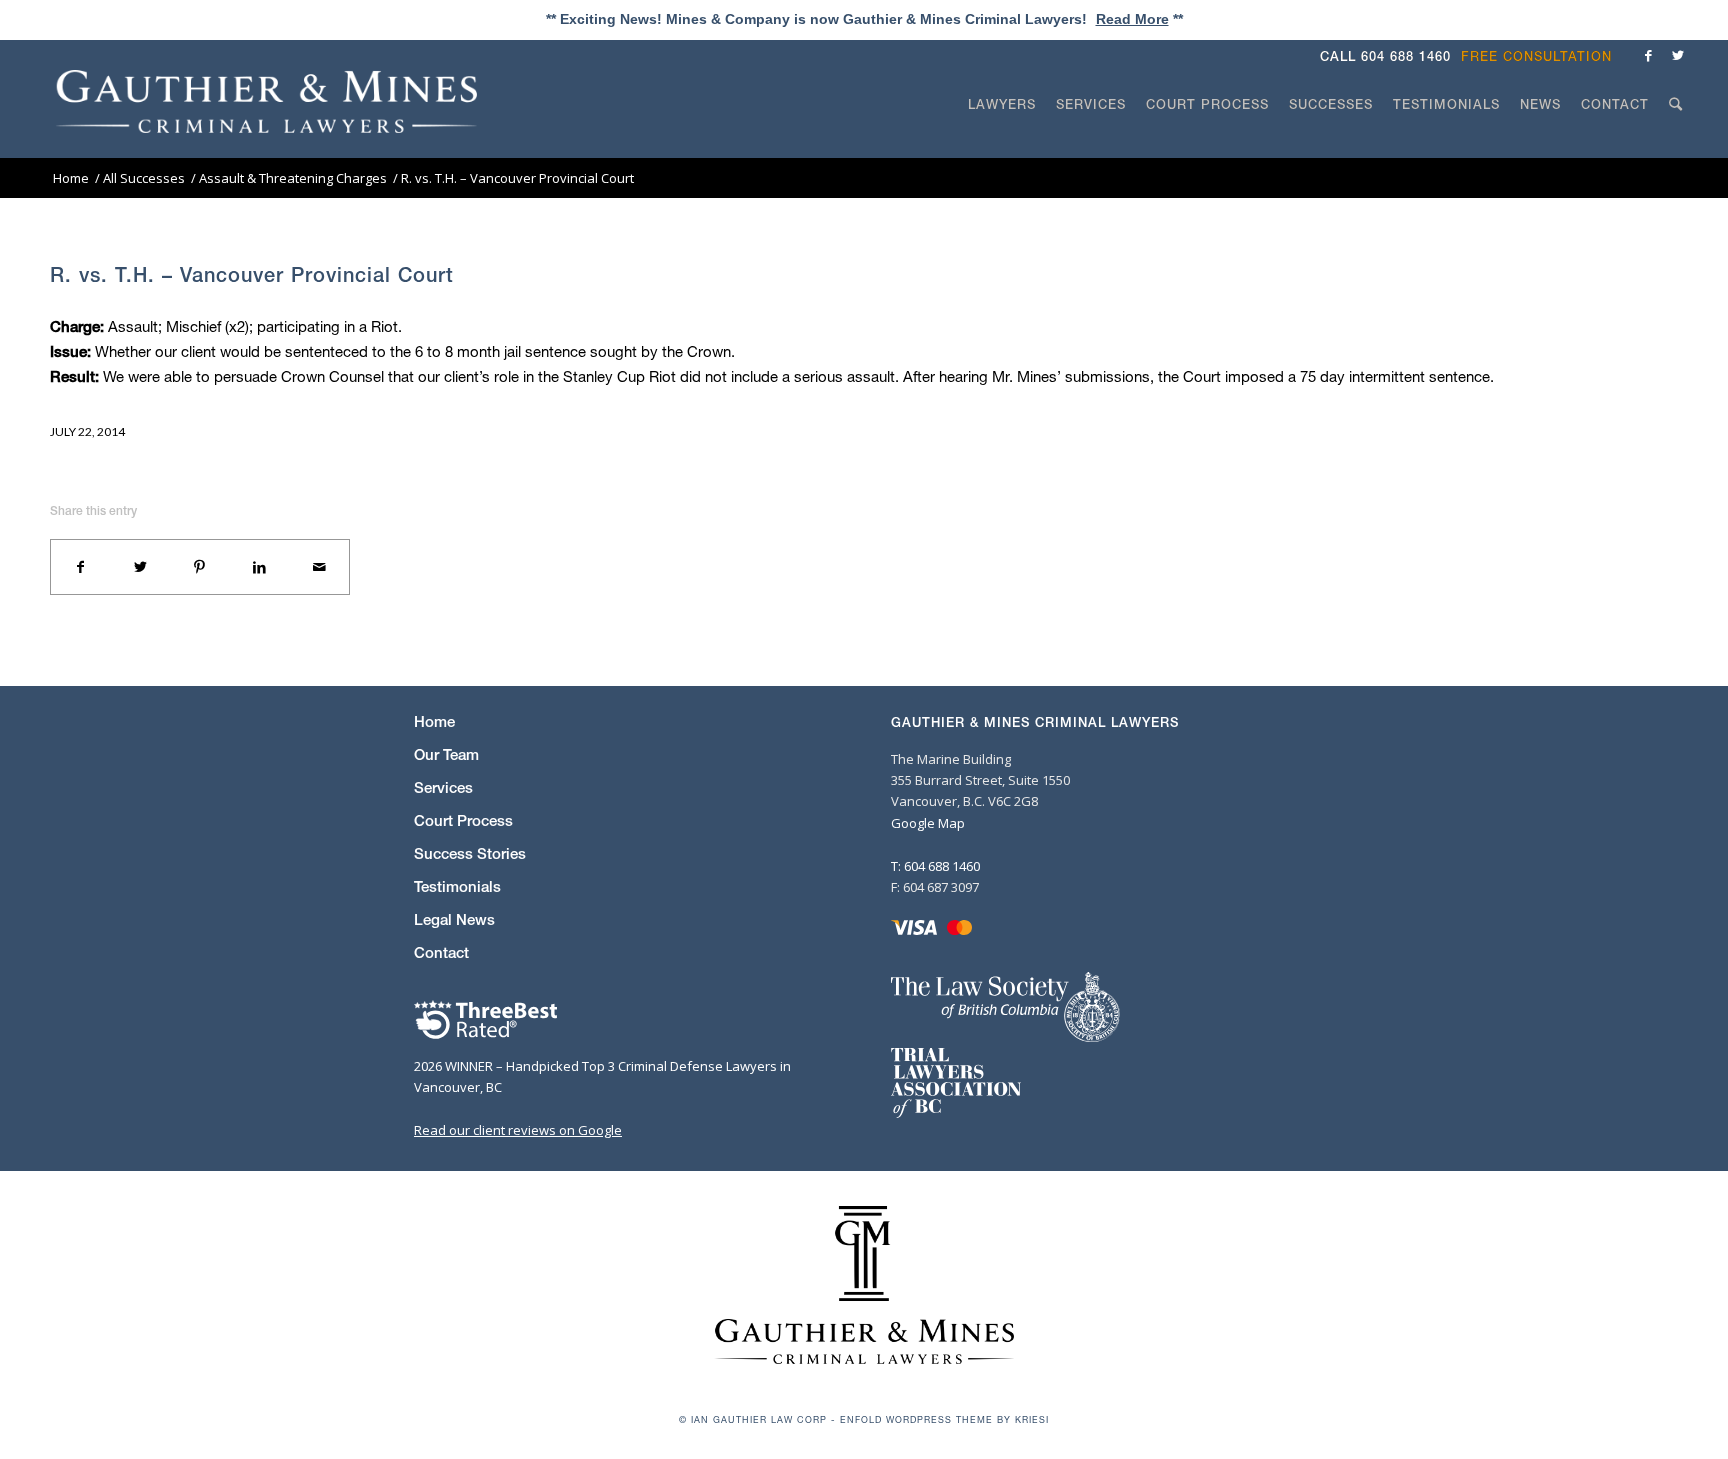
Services (443, 787)
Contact (441, 952)
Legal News (454, 919)
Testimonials (457, 886)
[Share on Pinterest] (200, 567)
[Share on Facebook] (81, 567)
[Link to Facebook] (1648, 55)
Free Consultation (1536, 56)
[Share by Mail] (319, 567)
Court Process (463, 820)
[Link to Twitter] (1678, 55)
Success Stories (470, 853)
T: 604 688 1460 (935, 866)
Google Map (928, 823)
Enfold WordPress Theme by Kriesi (944, 1419)
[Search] (1676, 142)
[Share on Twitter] (141, 567)
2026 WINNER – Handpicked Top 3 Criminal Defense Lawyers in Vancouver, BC (602, 1076)
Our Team (446, 754)
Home (434, 721)
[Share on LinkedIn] (260, 567)
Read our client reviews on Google (518, 1130)
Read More (1132, 19)
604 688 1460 (1406, 56)
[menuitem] (1541, 56)
